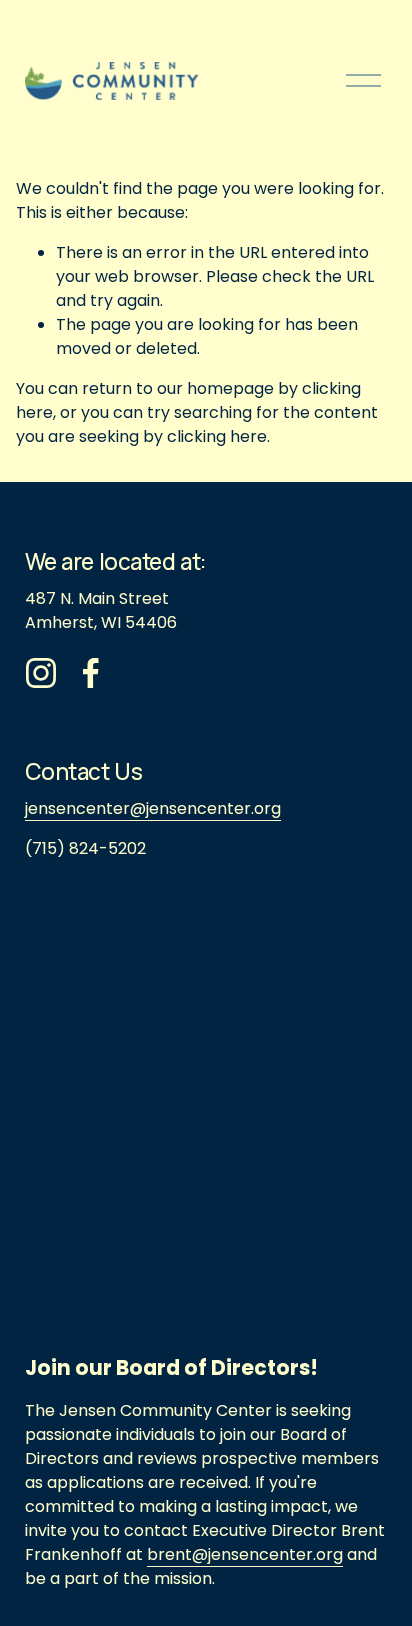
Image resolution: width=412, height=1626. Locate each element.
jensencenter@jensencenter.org (153, 808)
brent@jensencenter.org (245, 1554)
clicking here (217, 436)
